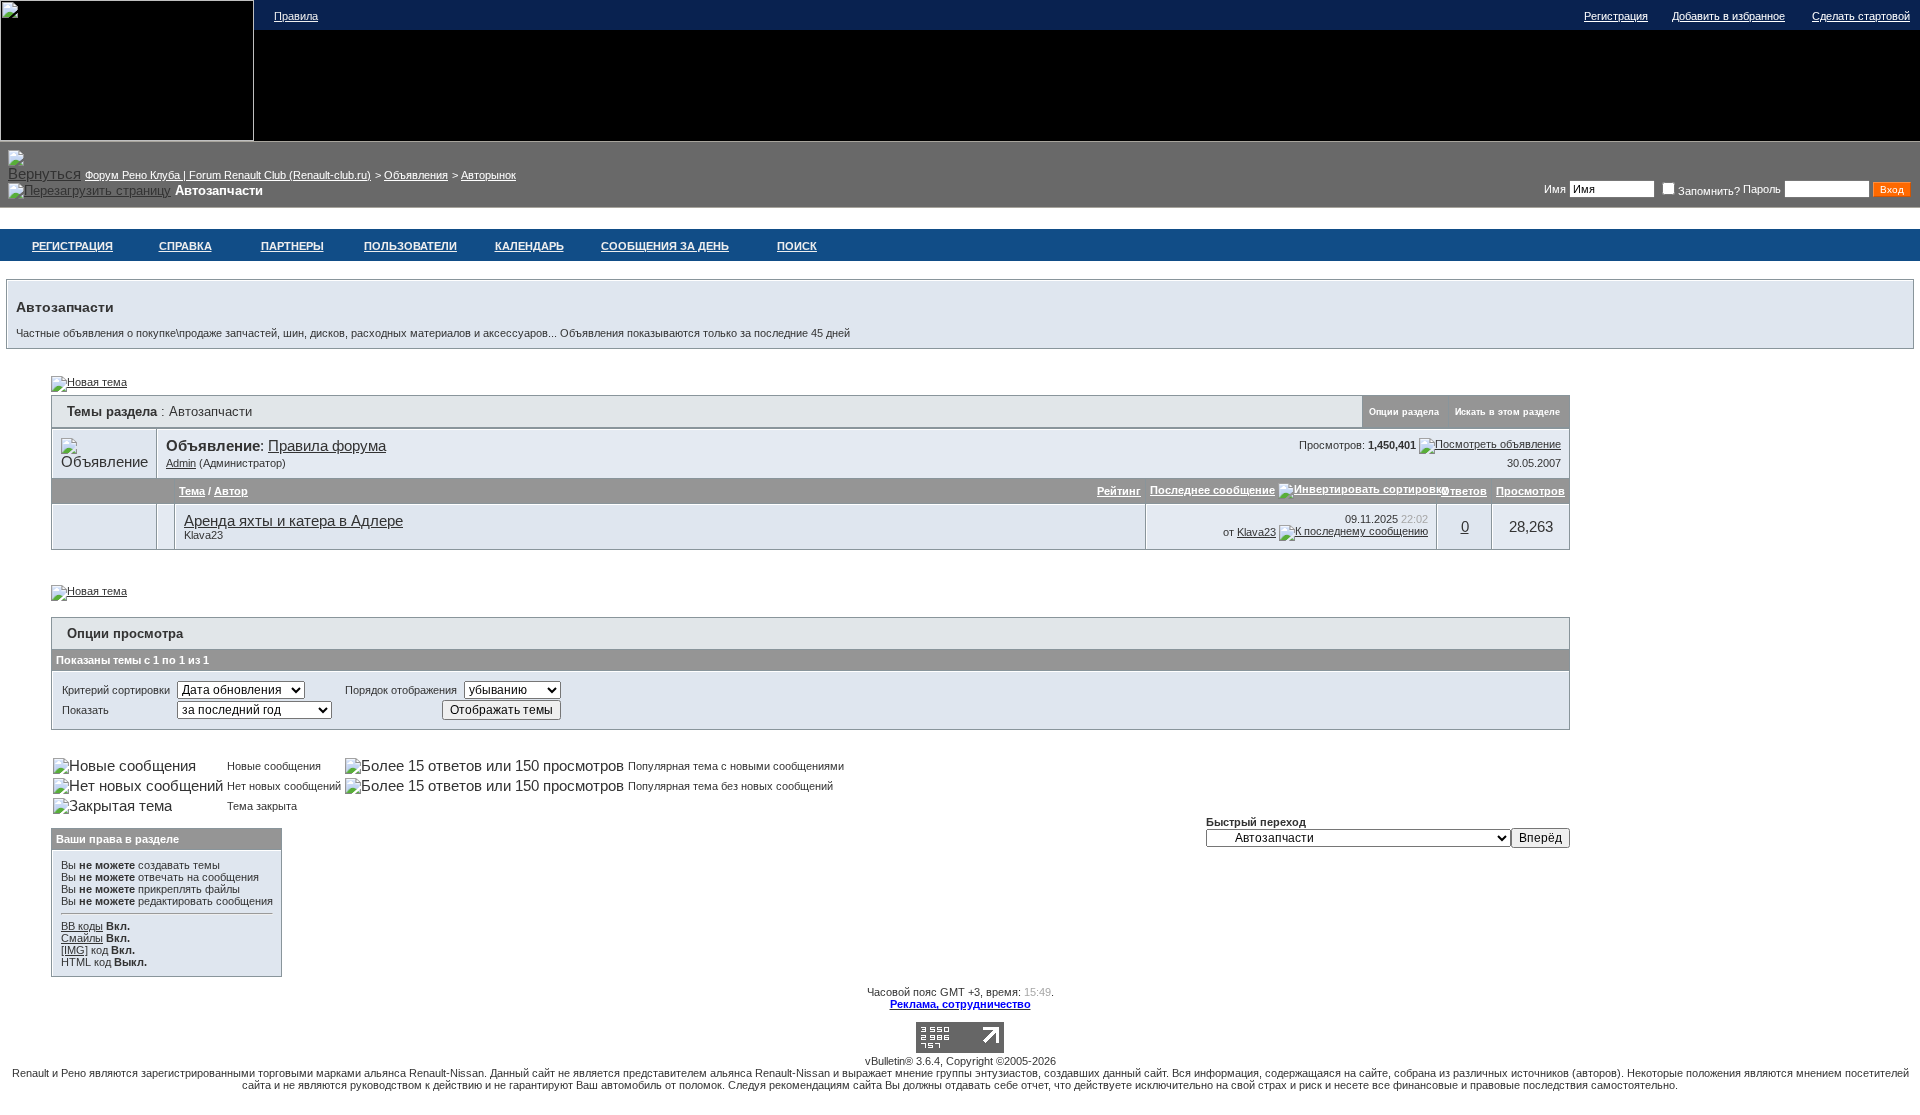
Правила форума (327, 446)
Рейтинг (1119, 491)
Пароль (1762, 189)
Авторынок (488, 175)
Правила (296, 16)
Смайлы (82, 938)
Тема (192, 491)
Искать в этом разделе (1507, 412)
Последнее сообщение (1212, 490)
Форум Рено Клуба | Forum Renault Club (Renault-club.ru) (228, 175)
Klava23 (203, 535)
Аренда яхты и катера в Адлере (293, 521)
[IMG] (74, 950)
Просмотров (1530, 491)
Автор (231, 491)
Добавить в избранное (1728, 16)
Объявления (416, 175)
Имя (1555, 189)
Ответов (1464, 491)
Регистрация (1616, 16)
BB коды (82, 926)
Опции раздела (1404, 412)
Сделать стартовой (1861, 16)
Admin (181, 463)
